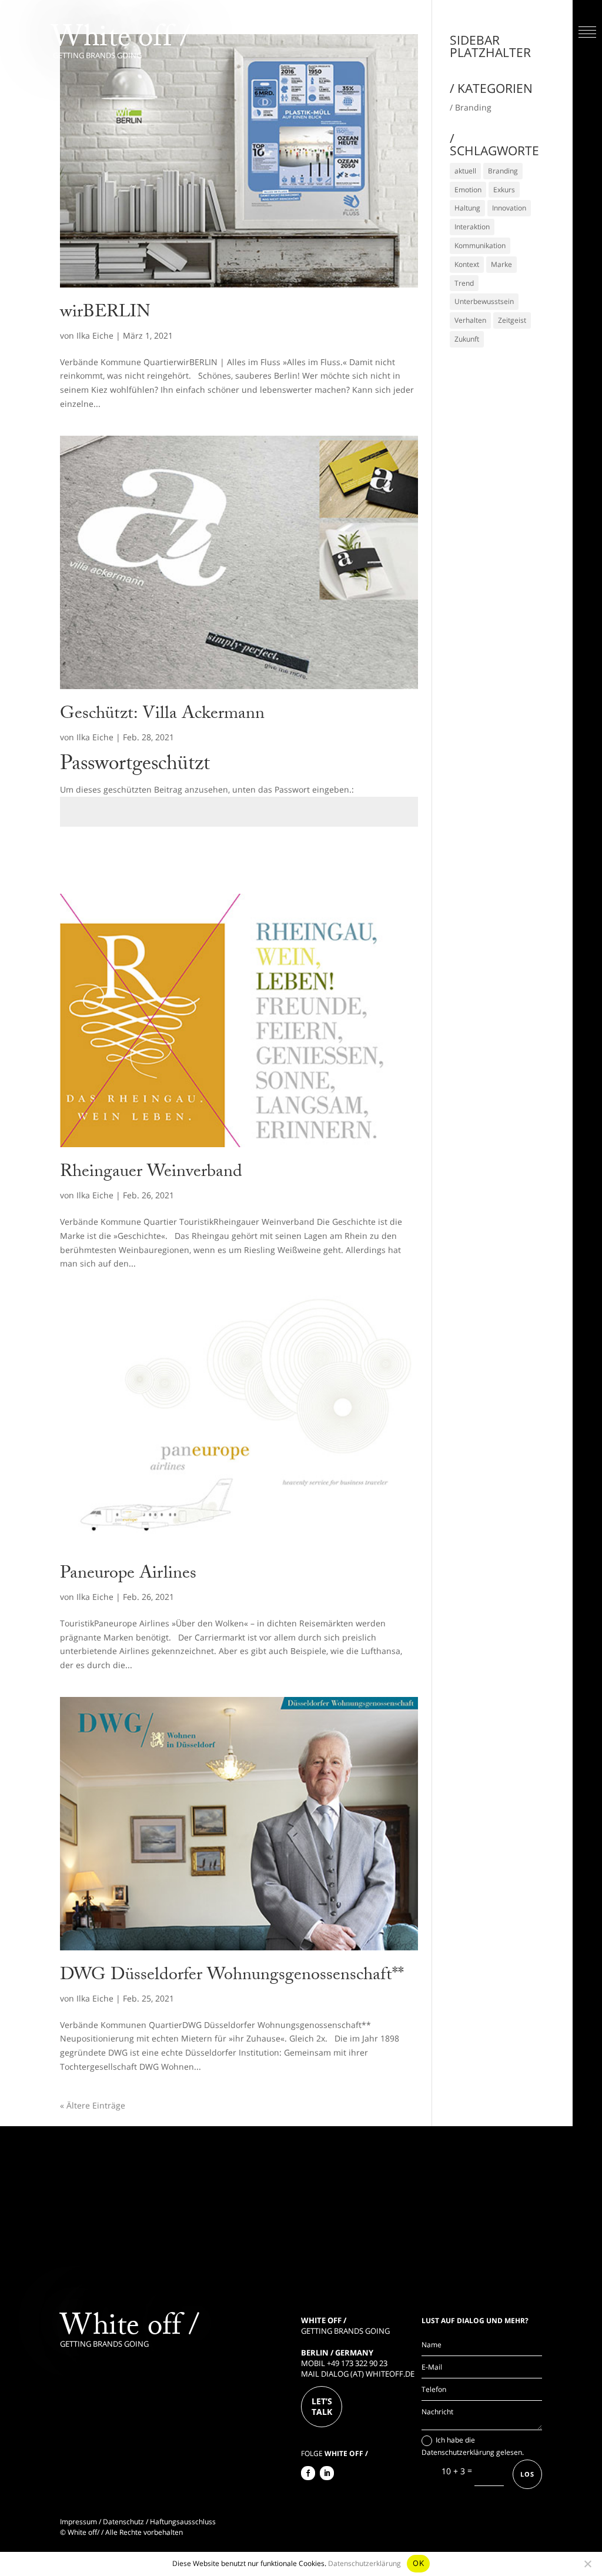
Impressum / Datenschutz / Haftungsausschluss (138, 2522)
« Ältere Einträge (93, 2105)
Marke (501, 264)
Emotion (468, 190)
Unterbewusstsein (484, 301)
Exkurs (504, 190)
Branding (503, 171)
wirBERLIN (105, 314)
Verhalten (470, 320)
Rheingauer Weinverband (151, 1173)
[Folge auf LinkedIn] (327, 2473)
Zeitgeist (512, 320)
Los (527, 2474)
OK (418, 2563)
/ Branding (471, 107)
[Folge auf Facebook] (308, 2473)
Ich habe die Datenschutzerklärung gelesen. (473, 2446)
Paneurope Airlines (128, 1575)
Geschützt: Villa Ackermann (162, 715)
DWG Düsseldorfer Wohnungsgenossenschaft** (232, 1977)
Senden (386, 854)
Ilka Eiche (95, 335)
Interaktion (472, 227)
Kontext (467, 264)
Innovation (509, 208)
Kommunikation (480, 245)
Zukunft (467, 339)
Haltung (467, 208)
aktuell (465, 171)
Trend (464, 283)
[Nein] (587, 2564)
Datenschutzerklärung (364, 2563)
